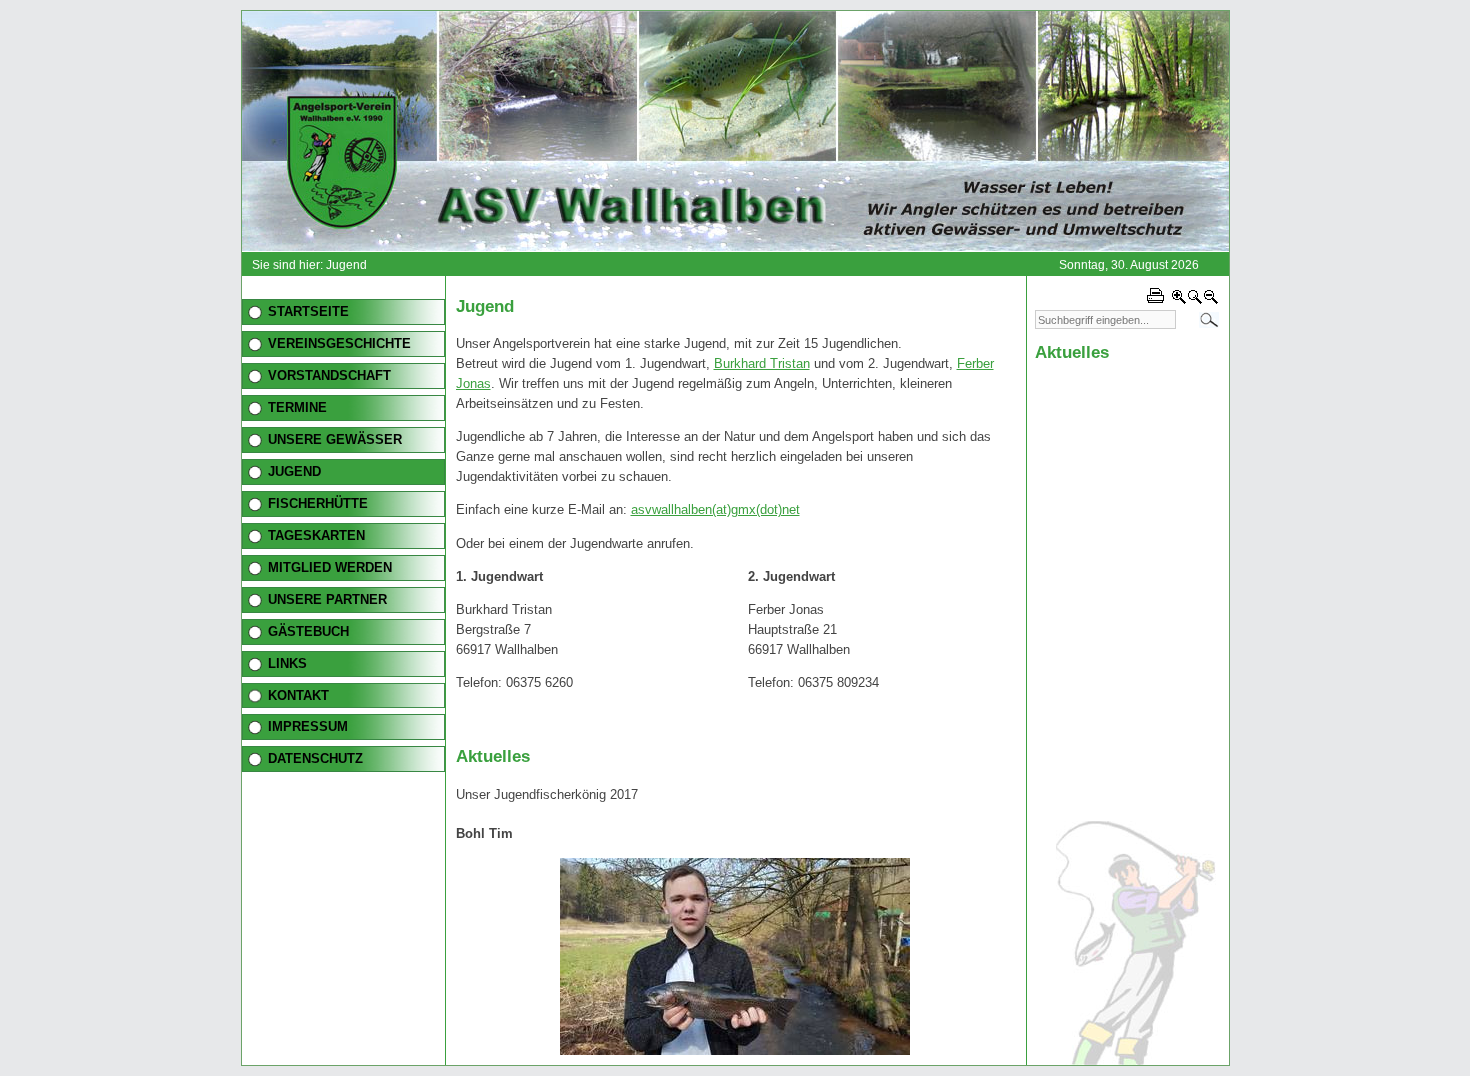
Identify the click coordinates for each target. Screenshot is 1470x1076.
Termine (297, 407)
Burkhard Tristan (762, 363)
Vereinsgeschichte (339, 343)
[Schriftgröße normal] (1195, 300)
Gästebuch (308, 631)
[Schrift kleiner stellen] (1211, 300)
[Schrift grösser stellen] (1179, 300)
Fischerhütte (318, 503)
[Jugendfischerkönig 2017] (735, 1050)
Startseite (308, 311)
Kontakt (298, 695)
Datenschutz (315, 758)
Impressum (308, 726)
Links (287, 663)
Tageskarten (316, 535)
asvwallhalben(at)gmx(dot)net (715, 509)
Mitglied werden (330, 567)
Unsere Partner (327, 599)
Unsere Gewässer (335, 439)
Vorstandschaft (329, 375)
